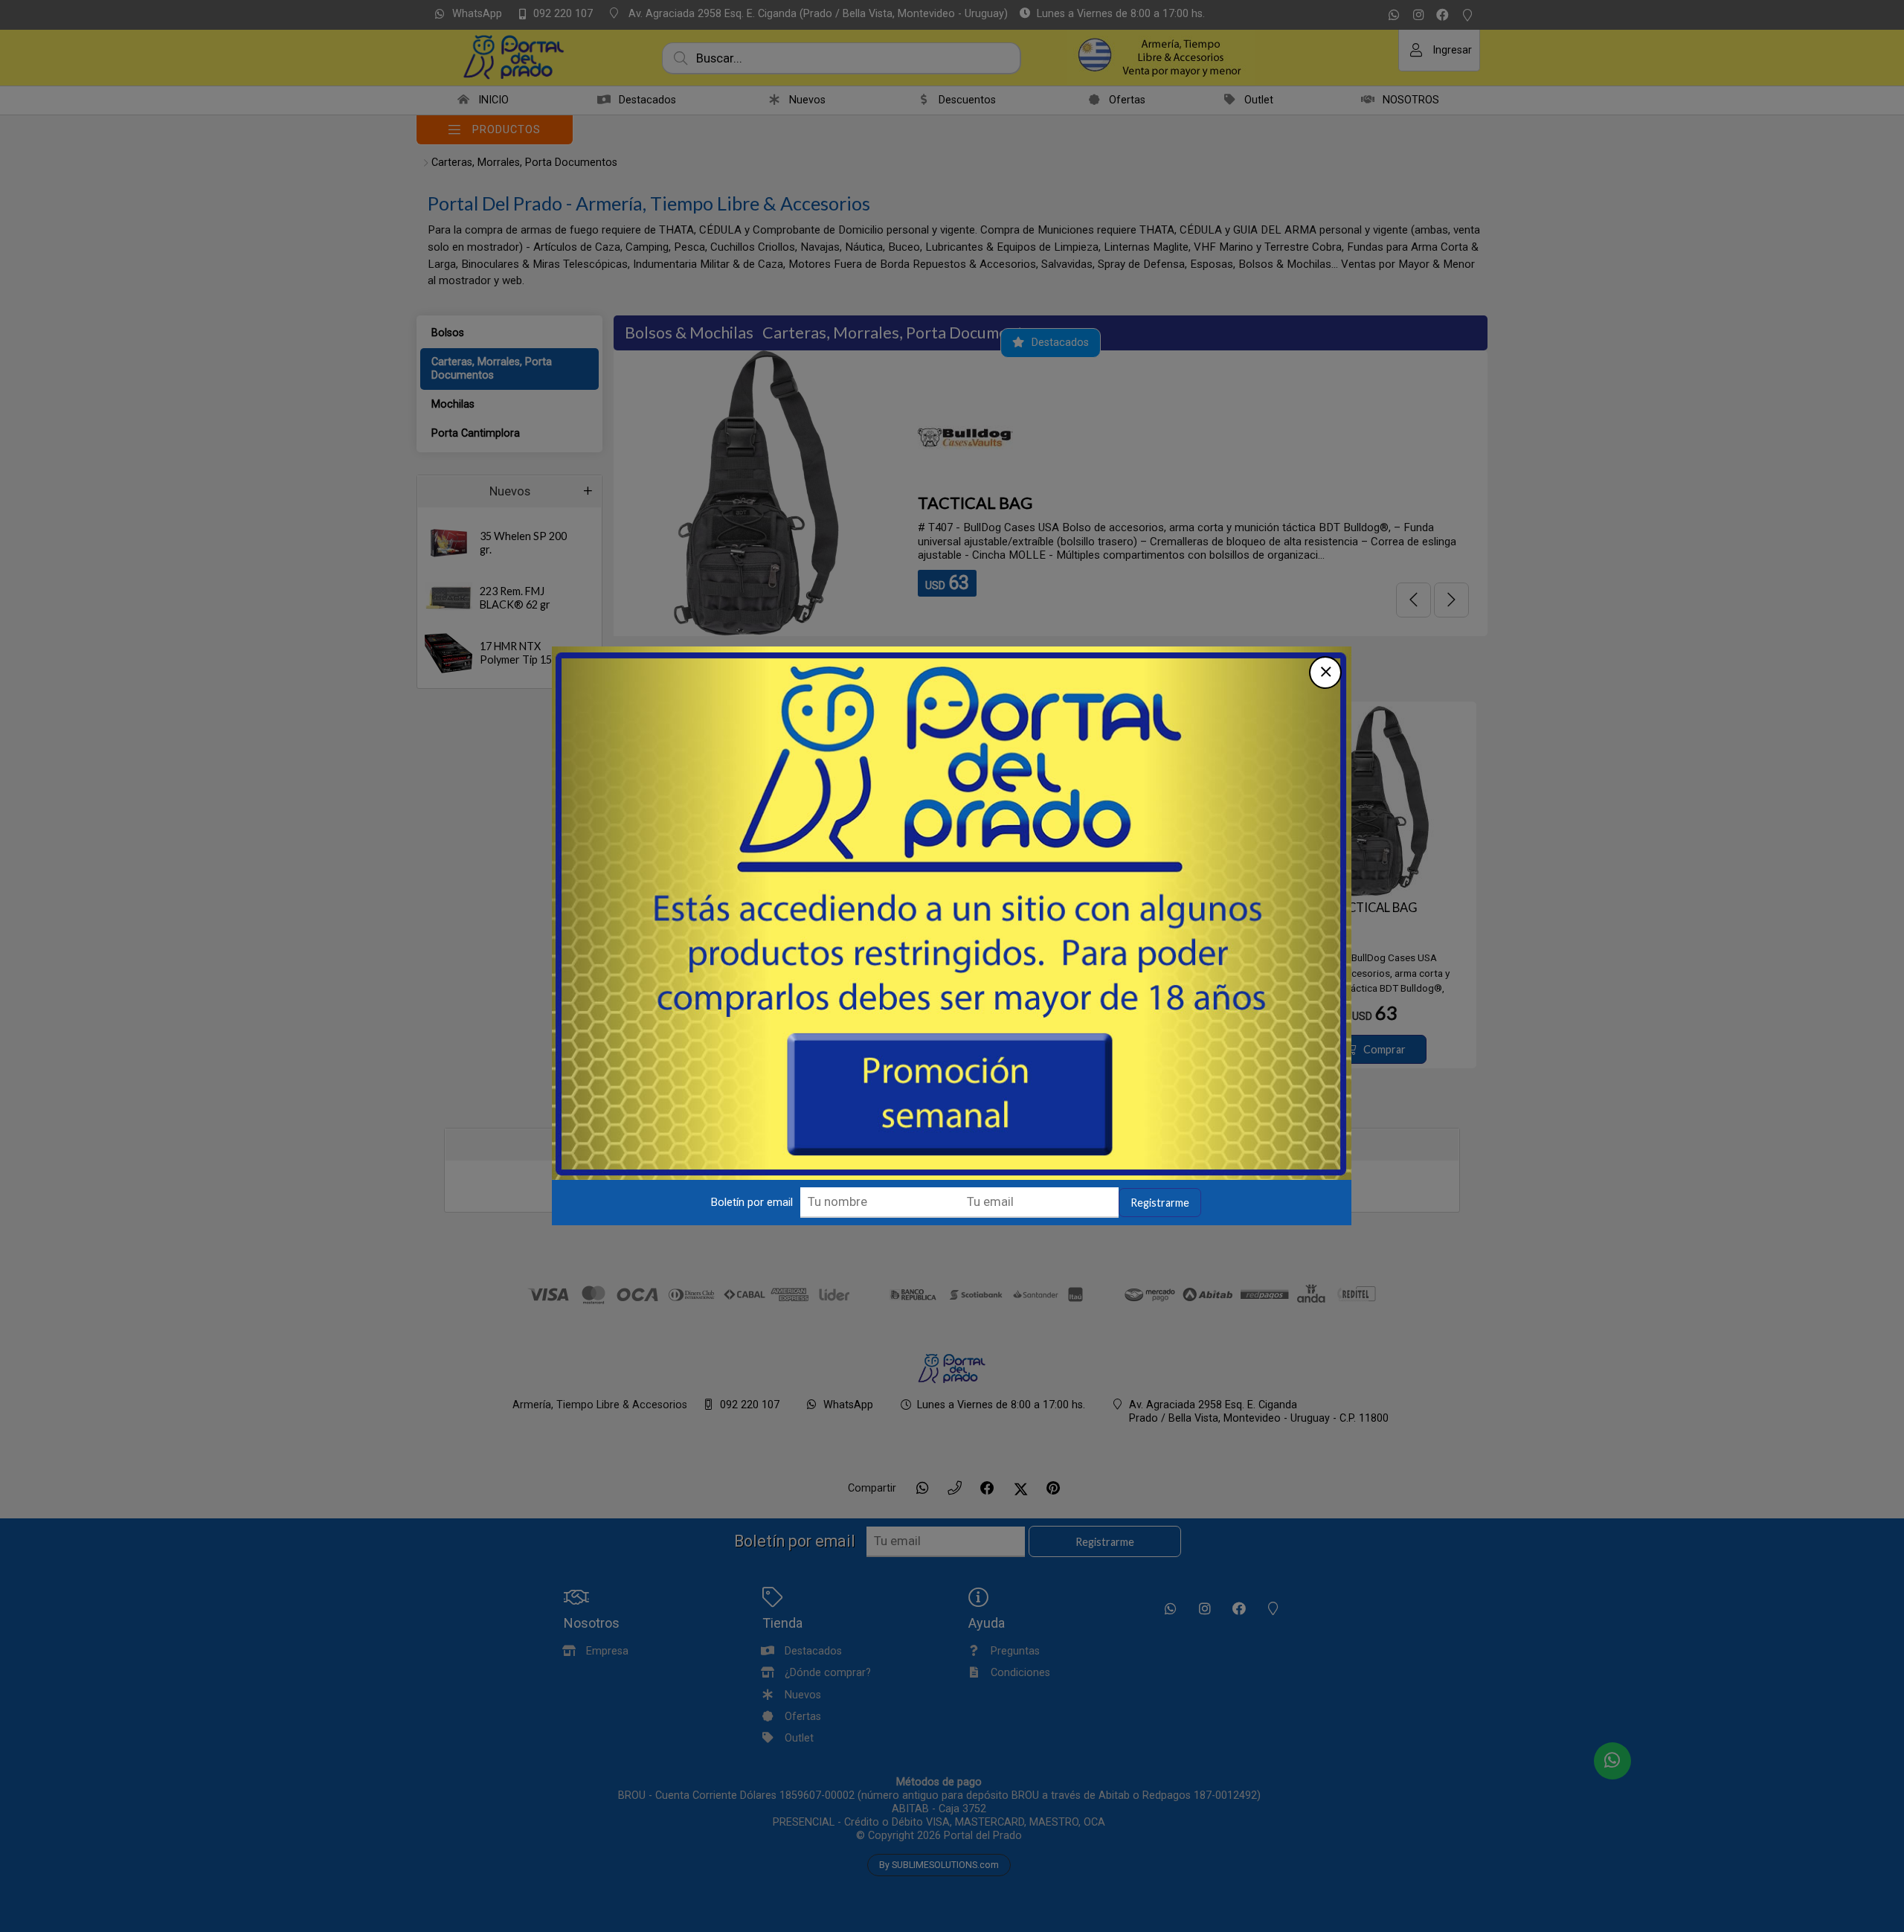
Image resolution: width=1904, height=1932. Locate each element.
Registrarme (1160, 1203)
